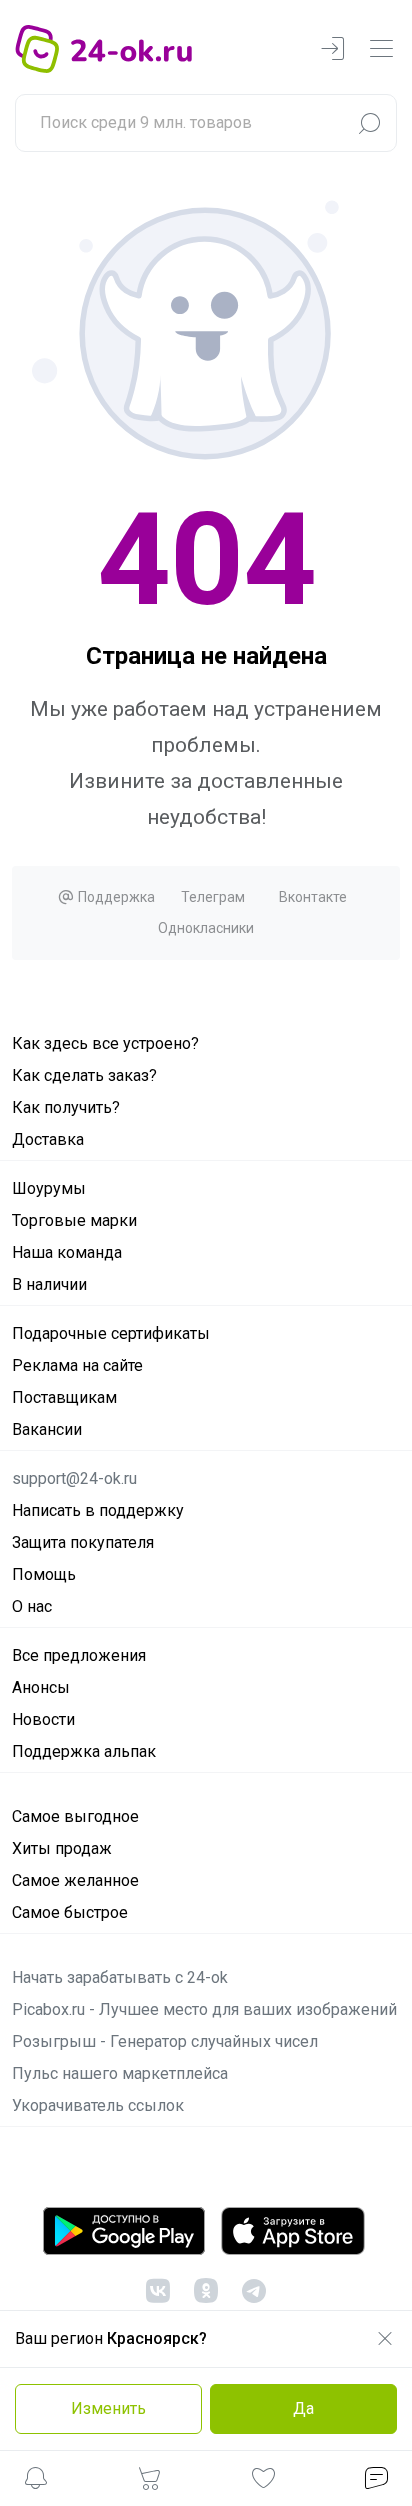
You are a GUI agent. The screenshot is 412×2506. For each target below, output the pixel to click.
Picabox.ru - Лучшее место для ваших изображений (204, 2009)
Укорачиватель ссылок (98, 2105)
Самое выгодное (75, 1816)
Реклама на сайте (77, 1365)
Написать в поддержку (98, 1510)
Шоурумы (49, 1188)
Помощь (44, 1574)
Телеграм (213, 897)
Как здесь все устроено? (105, 1043)
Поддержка (115, 897)
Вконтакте (313, 897)
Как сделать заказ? (84, 1075)
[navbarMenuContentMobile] (381, 49)
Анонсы (41, 1687)
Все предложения (79, 1655)
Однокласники (206, 928)
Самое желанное (75, 1880)
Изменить (108, 2408)
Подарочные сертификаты (111, 1333)
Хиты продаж (62, 1848)
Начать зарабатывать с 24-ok (120, 1977)
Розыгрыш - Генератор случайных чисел (165, 2041)
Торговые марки (74, 1220)
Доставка (48, 1139)
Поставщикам (64, 1397)
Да (303, 2408)
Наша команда (67, 1252)
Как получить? (66, 1107)
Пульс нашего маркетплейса (120, 2073)
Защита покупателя (83, 1542)
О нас (32, 1606)
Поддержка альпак (84, 1751)
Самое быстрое (70, 1912)
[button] (36, 2481)
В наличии (49, 1284)
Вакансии (47, 1429)
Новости (43, 1719)
